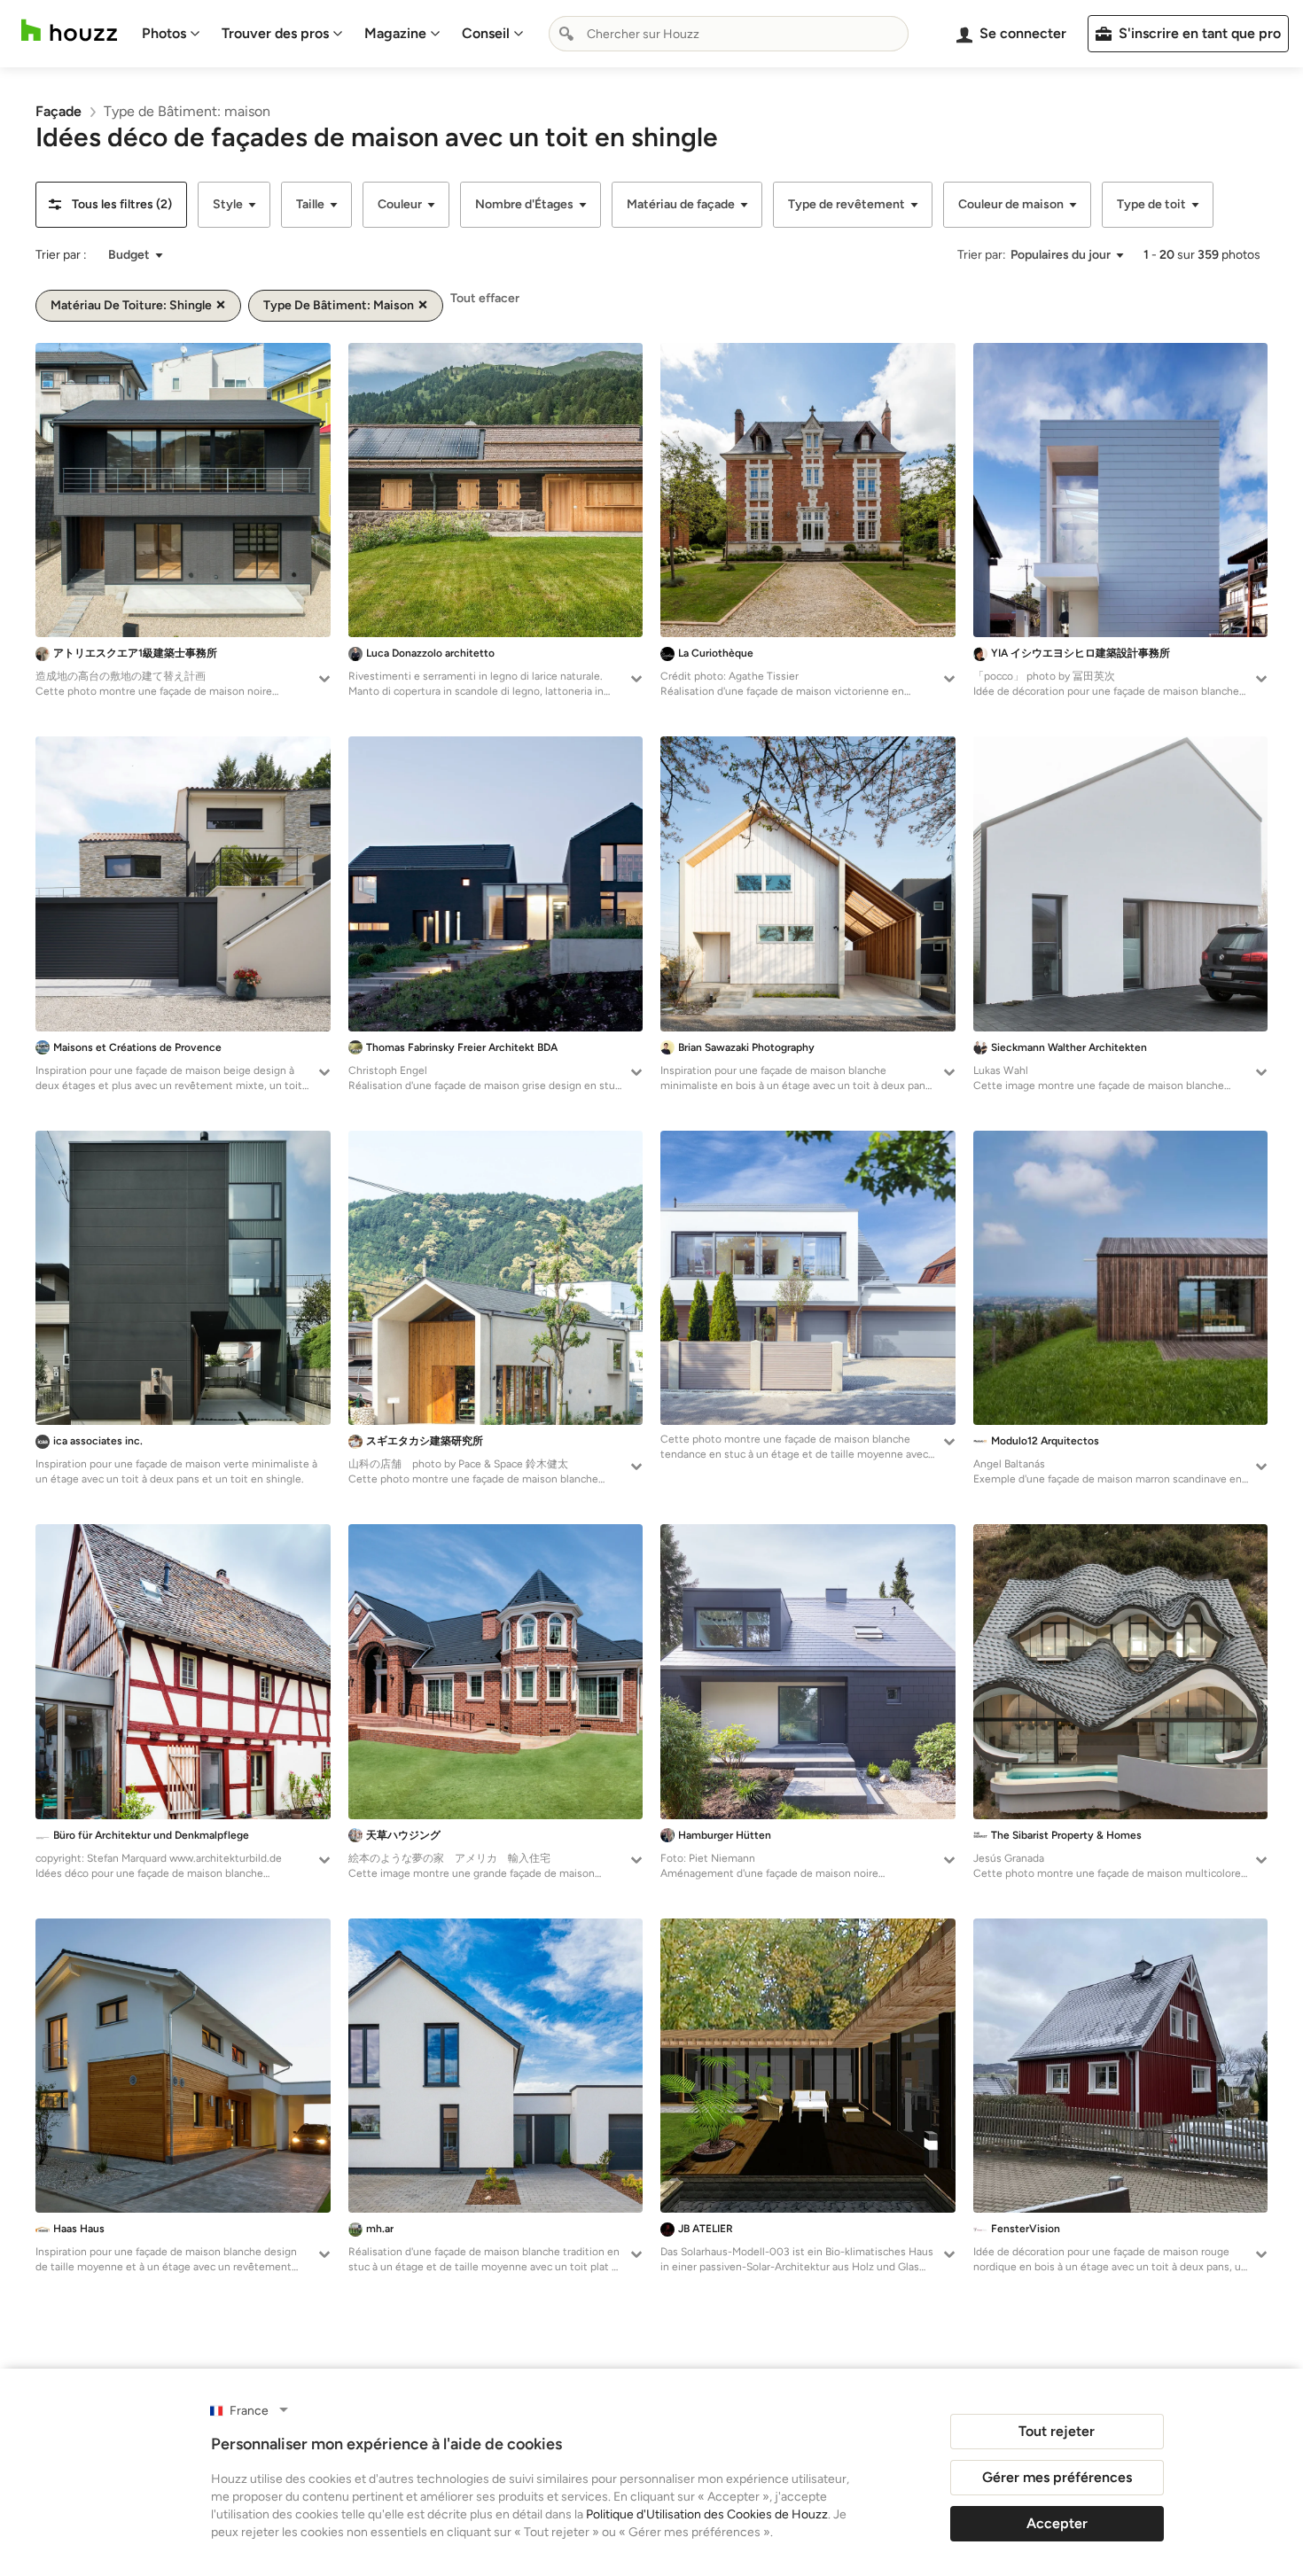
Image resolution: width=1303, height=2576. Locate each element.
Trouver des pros (275, 33)
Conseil (486, 33)
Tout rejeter (1057, 2431)
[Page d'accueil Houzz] (69, 31)
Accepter (1057, 2523)
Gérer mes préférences (1057, 2477)
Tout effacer (485, 298)
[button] (111, 205)
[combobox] (729, 34)
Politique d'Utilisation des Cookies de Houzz (707, 2514)
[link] (59, 111)
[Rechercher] (566, 34)
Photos (164, 33)
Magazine (395, 33)
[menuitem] (171, 34)
